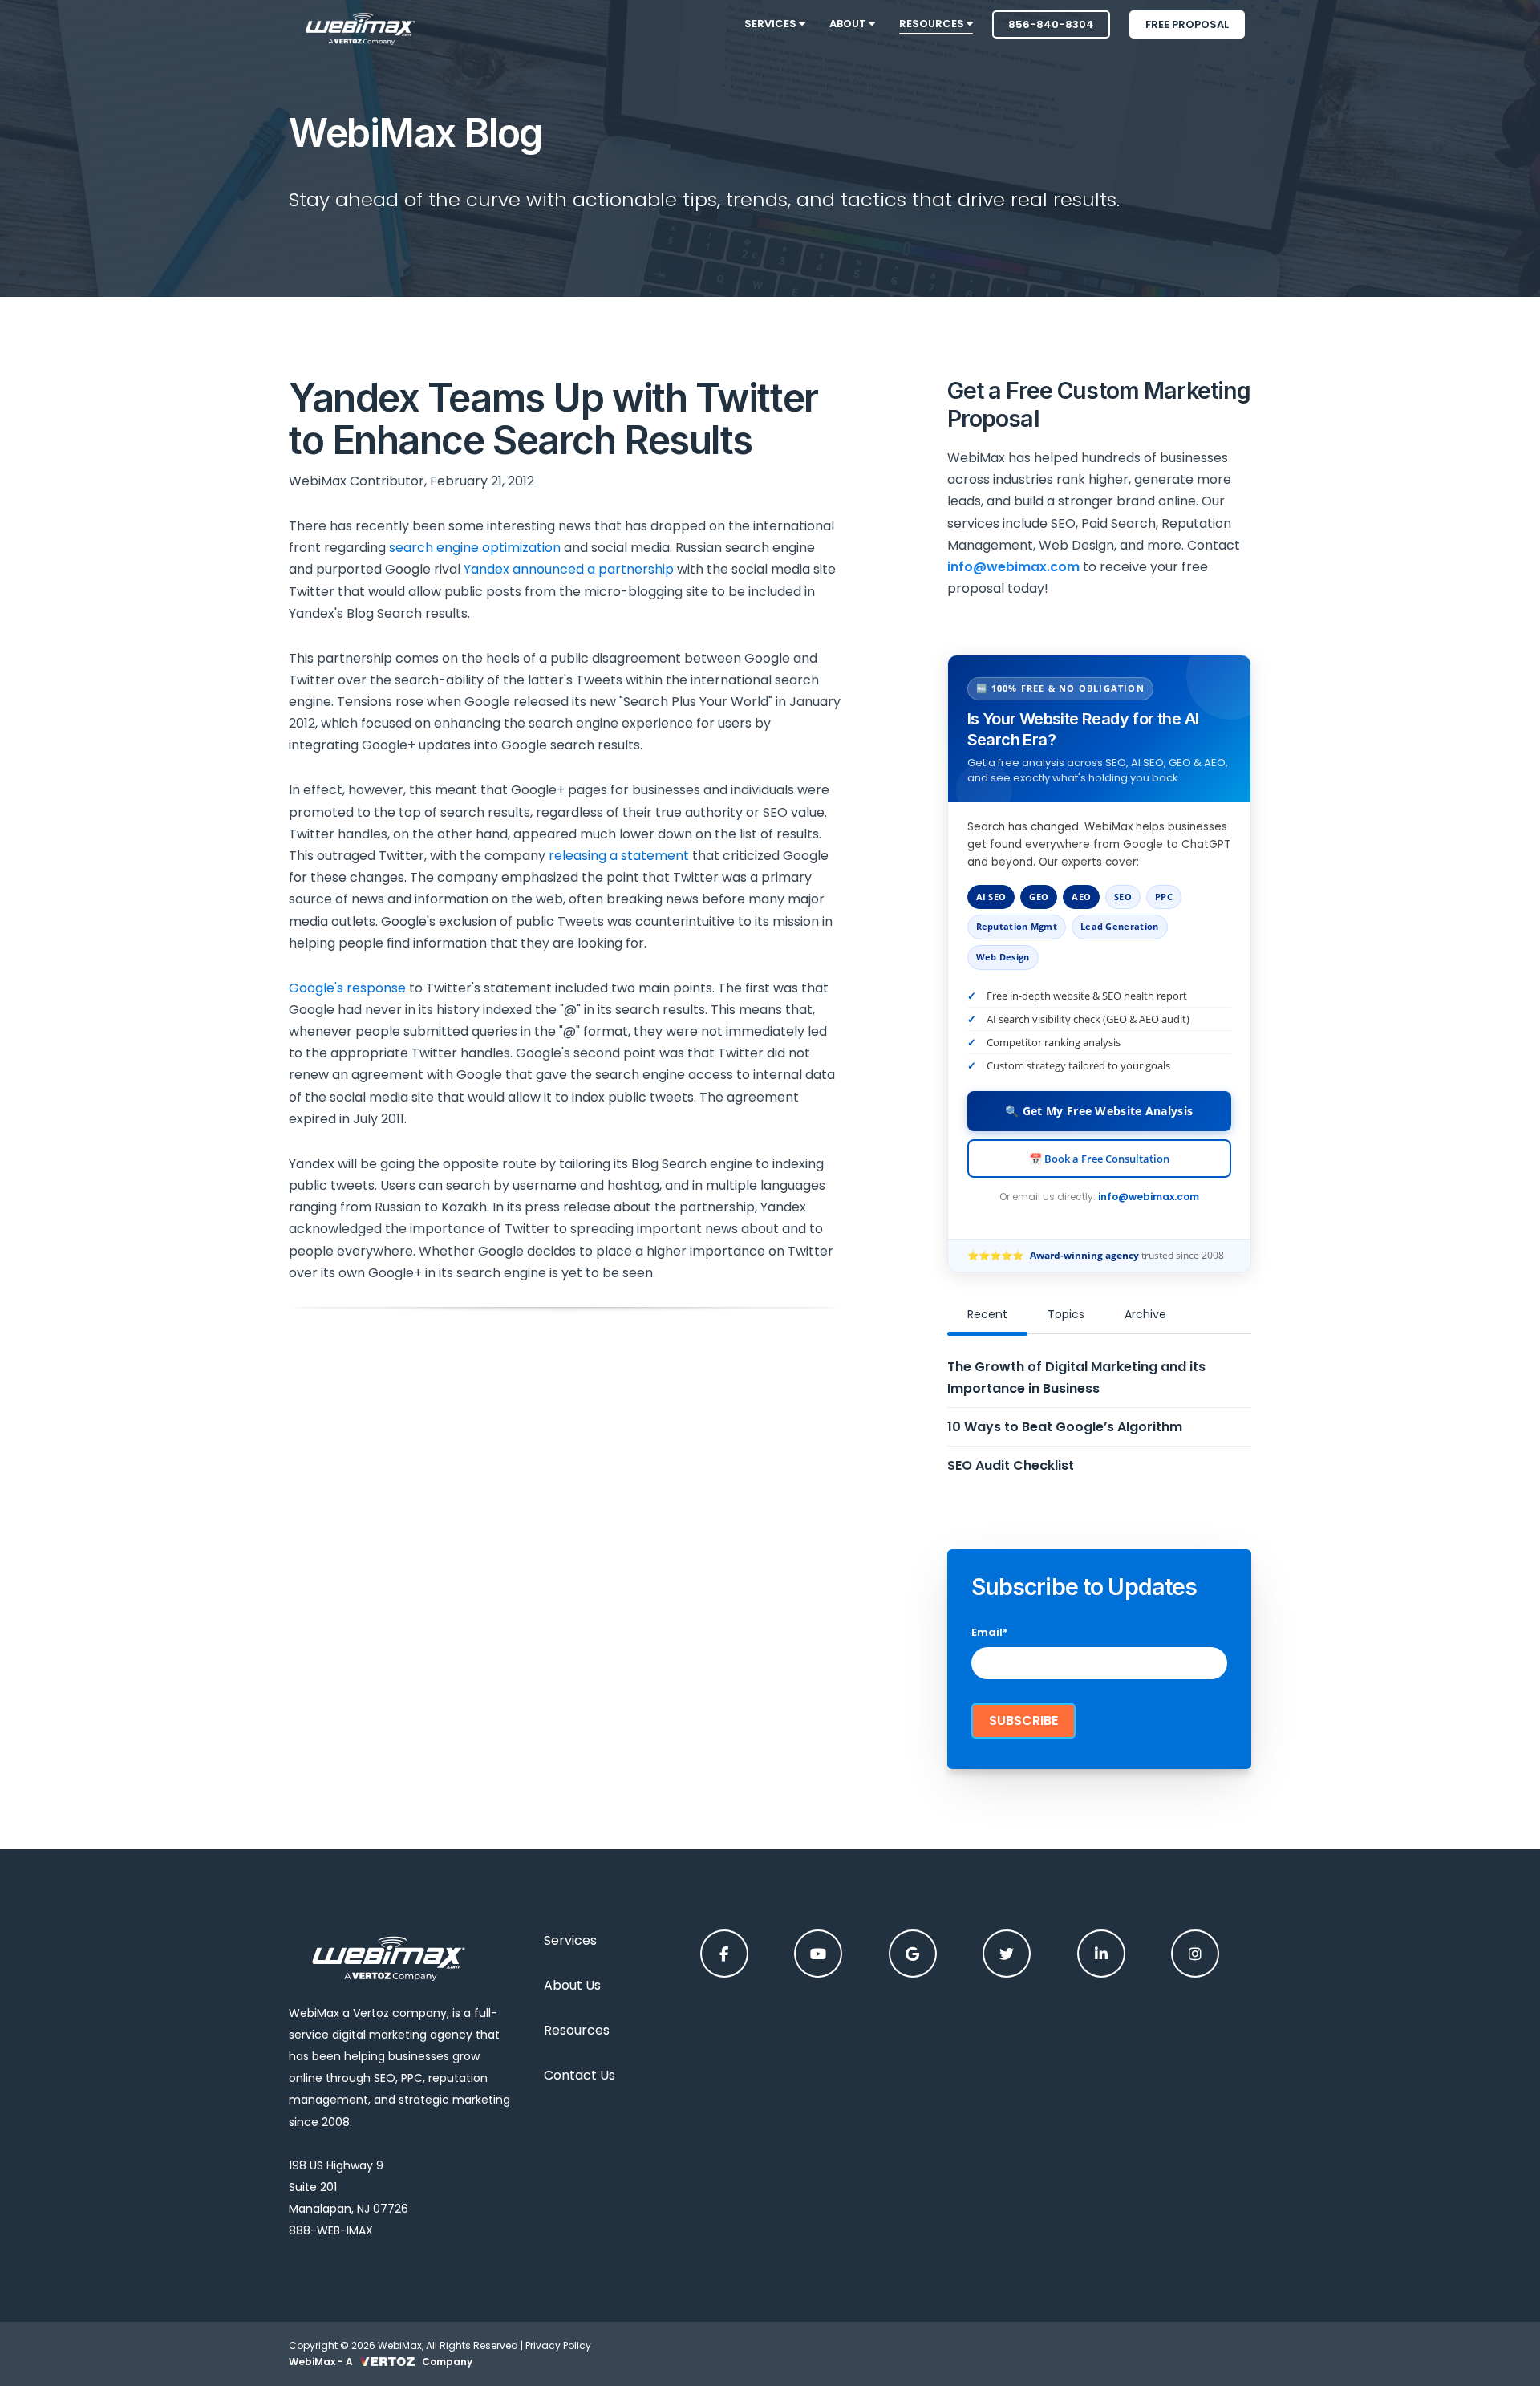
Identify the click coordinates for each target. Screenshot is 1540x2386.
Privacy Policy (558, 2345)
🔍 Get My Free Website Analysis (1099, 1111)
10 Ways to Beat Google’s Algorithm (1065, 1427)
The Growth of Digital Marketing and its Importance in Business (1076, 1378)
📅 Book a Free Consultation (1099, 1159)
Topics (1066, 1314)
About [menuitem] (849, 24)
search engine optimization (475, 548)
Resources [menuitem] (933, 24)
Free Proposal (1187, 24)
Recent (987, 1314)
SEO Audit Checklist (1011, 1465)
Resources (577, 2030)
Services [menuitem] (772, 24)
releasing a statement (619, 856)
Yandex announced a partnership (569, 569)
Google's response (347, 988)
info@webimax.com (1149, 1197)
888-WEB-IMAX (331, 2230)
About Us (572, 1985)
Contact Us (580, 2075)
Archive (1145, 1314)
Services (570, 1940)
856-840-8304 (1051, 24)
